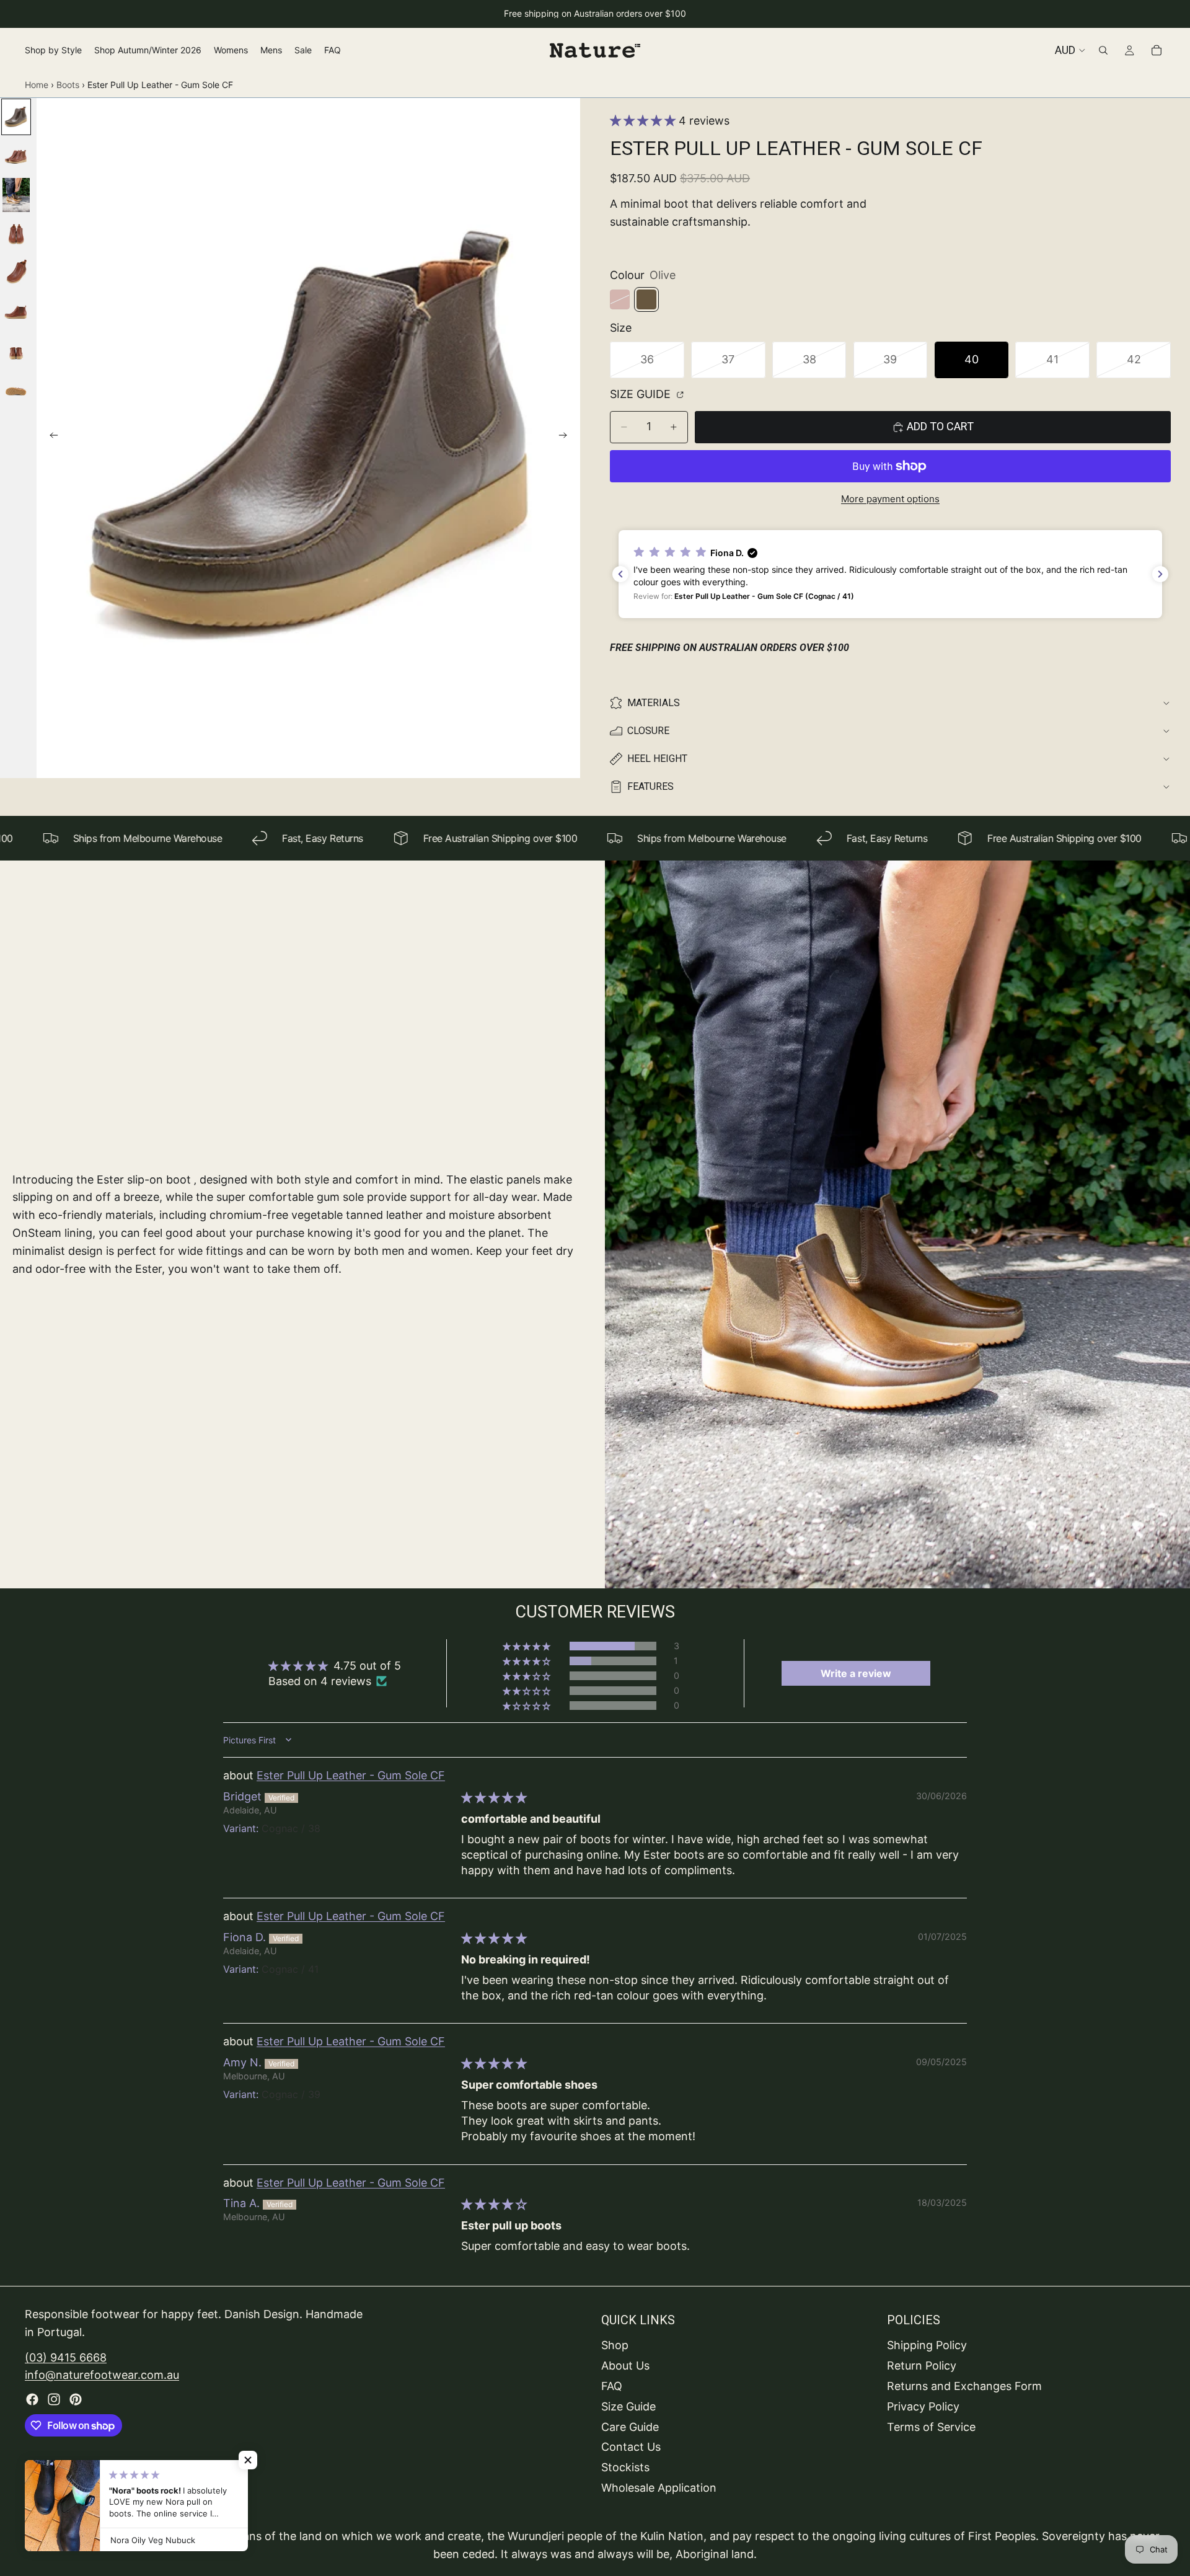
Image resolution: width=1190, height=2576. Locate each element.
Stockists (625, 2467)
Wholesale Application (659, 2488)
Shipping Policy (927, 2345)
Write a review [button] (856, 1673)
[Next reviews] (1160, 574)
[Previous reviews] (620, 574)
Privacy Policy (923, 2406)
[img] (494, 1798)
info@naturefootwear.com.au (102, 2375)
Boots (68, 85)
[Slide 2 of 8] (16, 156)
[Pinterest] (76, 2399)
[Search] (1103, 50)
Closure (648, 731)
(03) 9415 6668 (66, 2357)
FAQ (612, 2386)
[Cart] (1157, 50)
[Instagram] (54, 2399)
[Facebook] (32, 2399)
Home (37, 85)
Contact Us (631, 2447)
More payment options (890, 499)
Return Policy (922, 2366)
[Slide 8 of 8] (16, 390)
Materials (654, 703)
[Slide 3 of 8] (16, 195)
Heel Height (657, 759)
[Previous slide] (50, 438)
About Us (625, 2366)
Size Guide (642, 394)
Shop (615, 2345)
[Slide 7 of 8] (16, 351)
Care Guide (630, 2426)
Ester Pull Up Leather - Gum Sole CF (351, 1775)
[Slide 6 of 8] (16, 312)
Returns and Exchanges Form (964, 2386)
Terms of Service (931, 2426)
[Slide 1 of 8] (16, 117)
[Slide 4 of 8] (16, 234)
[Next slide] (566, 438)
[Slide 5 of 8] (16, 273)
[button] (644, 121)
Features (650, 786)
